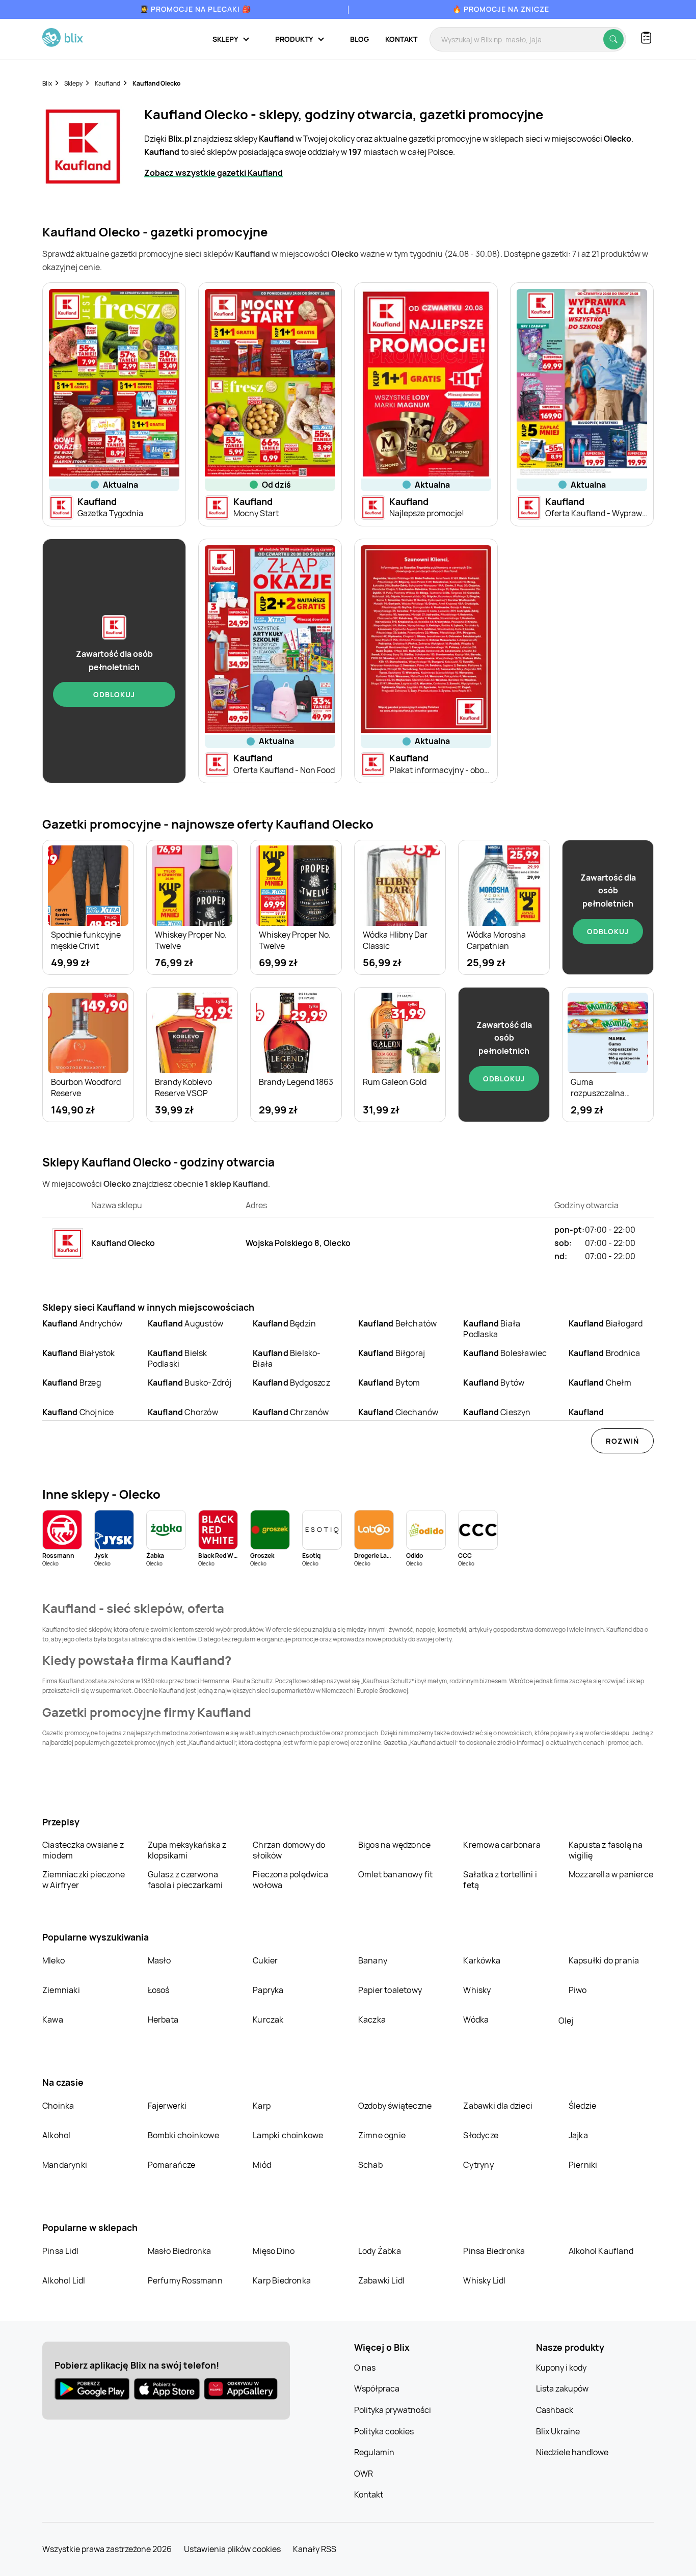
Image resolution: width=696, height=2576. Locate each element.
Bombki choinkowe (183, 2135)
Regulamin (374, 2452)
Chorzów (183, 1412)
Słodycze (481, 2135)
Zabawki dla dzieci (498, 2106)
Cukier (265, 1960)
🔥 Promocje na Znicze (501, 9)
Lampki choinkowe (288, 2135)
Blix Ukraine (558, 2431)
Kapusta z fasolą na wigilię (606, 1850)
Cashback (555, 2410)
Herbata (163, 2020)
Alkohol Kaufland (601, 2251)
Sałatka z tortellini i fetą (500, 1880)
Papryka (268, 1990)
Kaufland (108, 83)
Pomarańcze (172, 2165)
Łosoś (159, 1990)
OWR (364, 2474)
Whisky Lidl (484, 2280)
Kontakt (401, 39)
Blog (359, 39)
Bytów (494, 1383)
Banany (373, 1960)
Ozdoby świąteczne (395, 2106)
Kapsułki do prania (604, 1960)
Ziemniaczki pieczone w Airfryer (84, 1880)
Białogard (606, 1323)
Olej (566, 2021)
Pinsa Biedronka (494, 2251)
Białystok (79, 1353)
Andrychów (83, 1323)
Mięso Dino (274, 2251)
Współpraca (377, 2388)
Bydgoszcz (291, 1383)
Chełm (600, 1383)
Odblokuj (114, 694)
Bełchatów (398, 1323)
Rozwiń (622, 1441)
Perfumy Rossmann (185, 2280)
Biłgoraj (392, 1353)
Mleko (53, 1960)
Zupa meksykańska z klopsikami (187, 1850)
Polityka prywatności (393, 2410)
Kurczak (268, 2020)
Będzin (284, 1323)
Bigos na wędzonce (394, 1845)
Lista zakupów (562, 2388)
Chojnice (78, 1412)
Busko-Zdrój (190, 1383)
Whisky (477, 1990)
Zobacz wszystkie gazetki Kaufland (213, 173)
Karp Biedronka (282, 2280)
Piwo (578, 1990)
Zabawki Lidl (381, 2280)
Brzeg (72, 1383)
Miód (262, 2165)
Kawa (53, 2020)
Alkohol (56, 2135)
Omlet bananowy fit (396, 1874)
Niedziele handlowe (572, 2452)
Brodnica (604, 1353)
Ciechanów (398, 1412)
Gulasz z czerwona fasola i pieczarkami (185, 1880)
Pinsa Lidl (60, 2251)
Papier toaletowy (390, 1990)
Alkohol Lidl (64, 2280)
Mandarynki (65, 2165)
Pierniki (584, 2165)
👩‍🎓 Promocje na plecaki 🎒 (195, 9)
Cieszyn (497, 1412)
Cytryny (478, 2165)
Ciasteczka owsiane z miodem (83, 1850)
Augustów (185, 1323)
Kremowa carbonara (502, 1845)
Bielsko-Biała (287, 1358)
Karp (262, 2106)
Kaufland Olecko (156, 83)
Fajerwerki (167, 2106)
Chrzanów (291, 1412)
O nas (365, 2368)
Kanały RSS (315, 2549)
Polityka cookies (384, 2431)
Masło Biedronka (180, 2251)
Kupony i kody (561, 2368)
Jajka (578, 2135)
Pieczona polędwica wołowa (290, 1880)
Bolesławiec (505, 1353)
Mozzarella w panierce (611, 1874)
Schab (370, 2165)
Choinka (58, 2106)
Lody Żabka (380, 2251)
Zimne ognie (382, 2135)
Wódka (476, 2020)
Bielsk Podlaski (178, 1358)
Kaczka (372, 2020)
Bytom (389, 1383)
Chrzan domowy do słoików (289, 1850)
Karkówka (482, 1960)
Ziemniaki (61, 1990)
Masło (159, 1960)
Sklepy (73, 83)
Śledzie (582, 2106)
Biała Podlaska (492, 1329)
